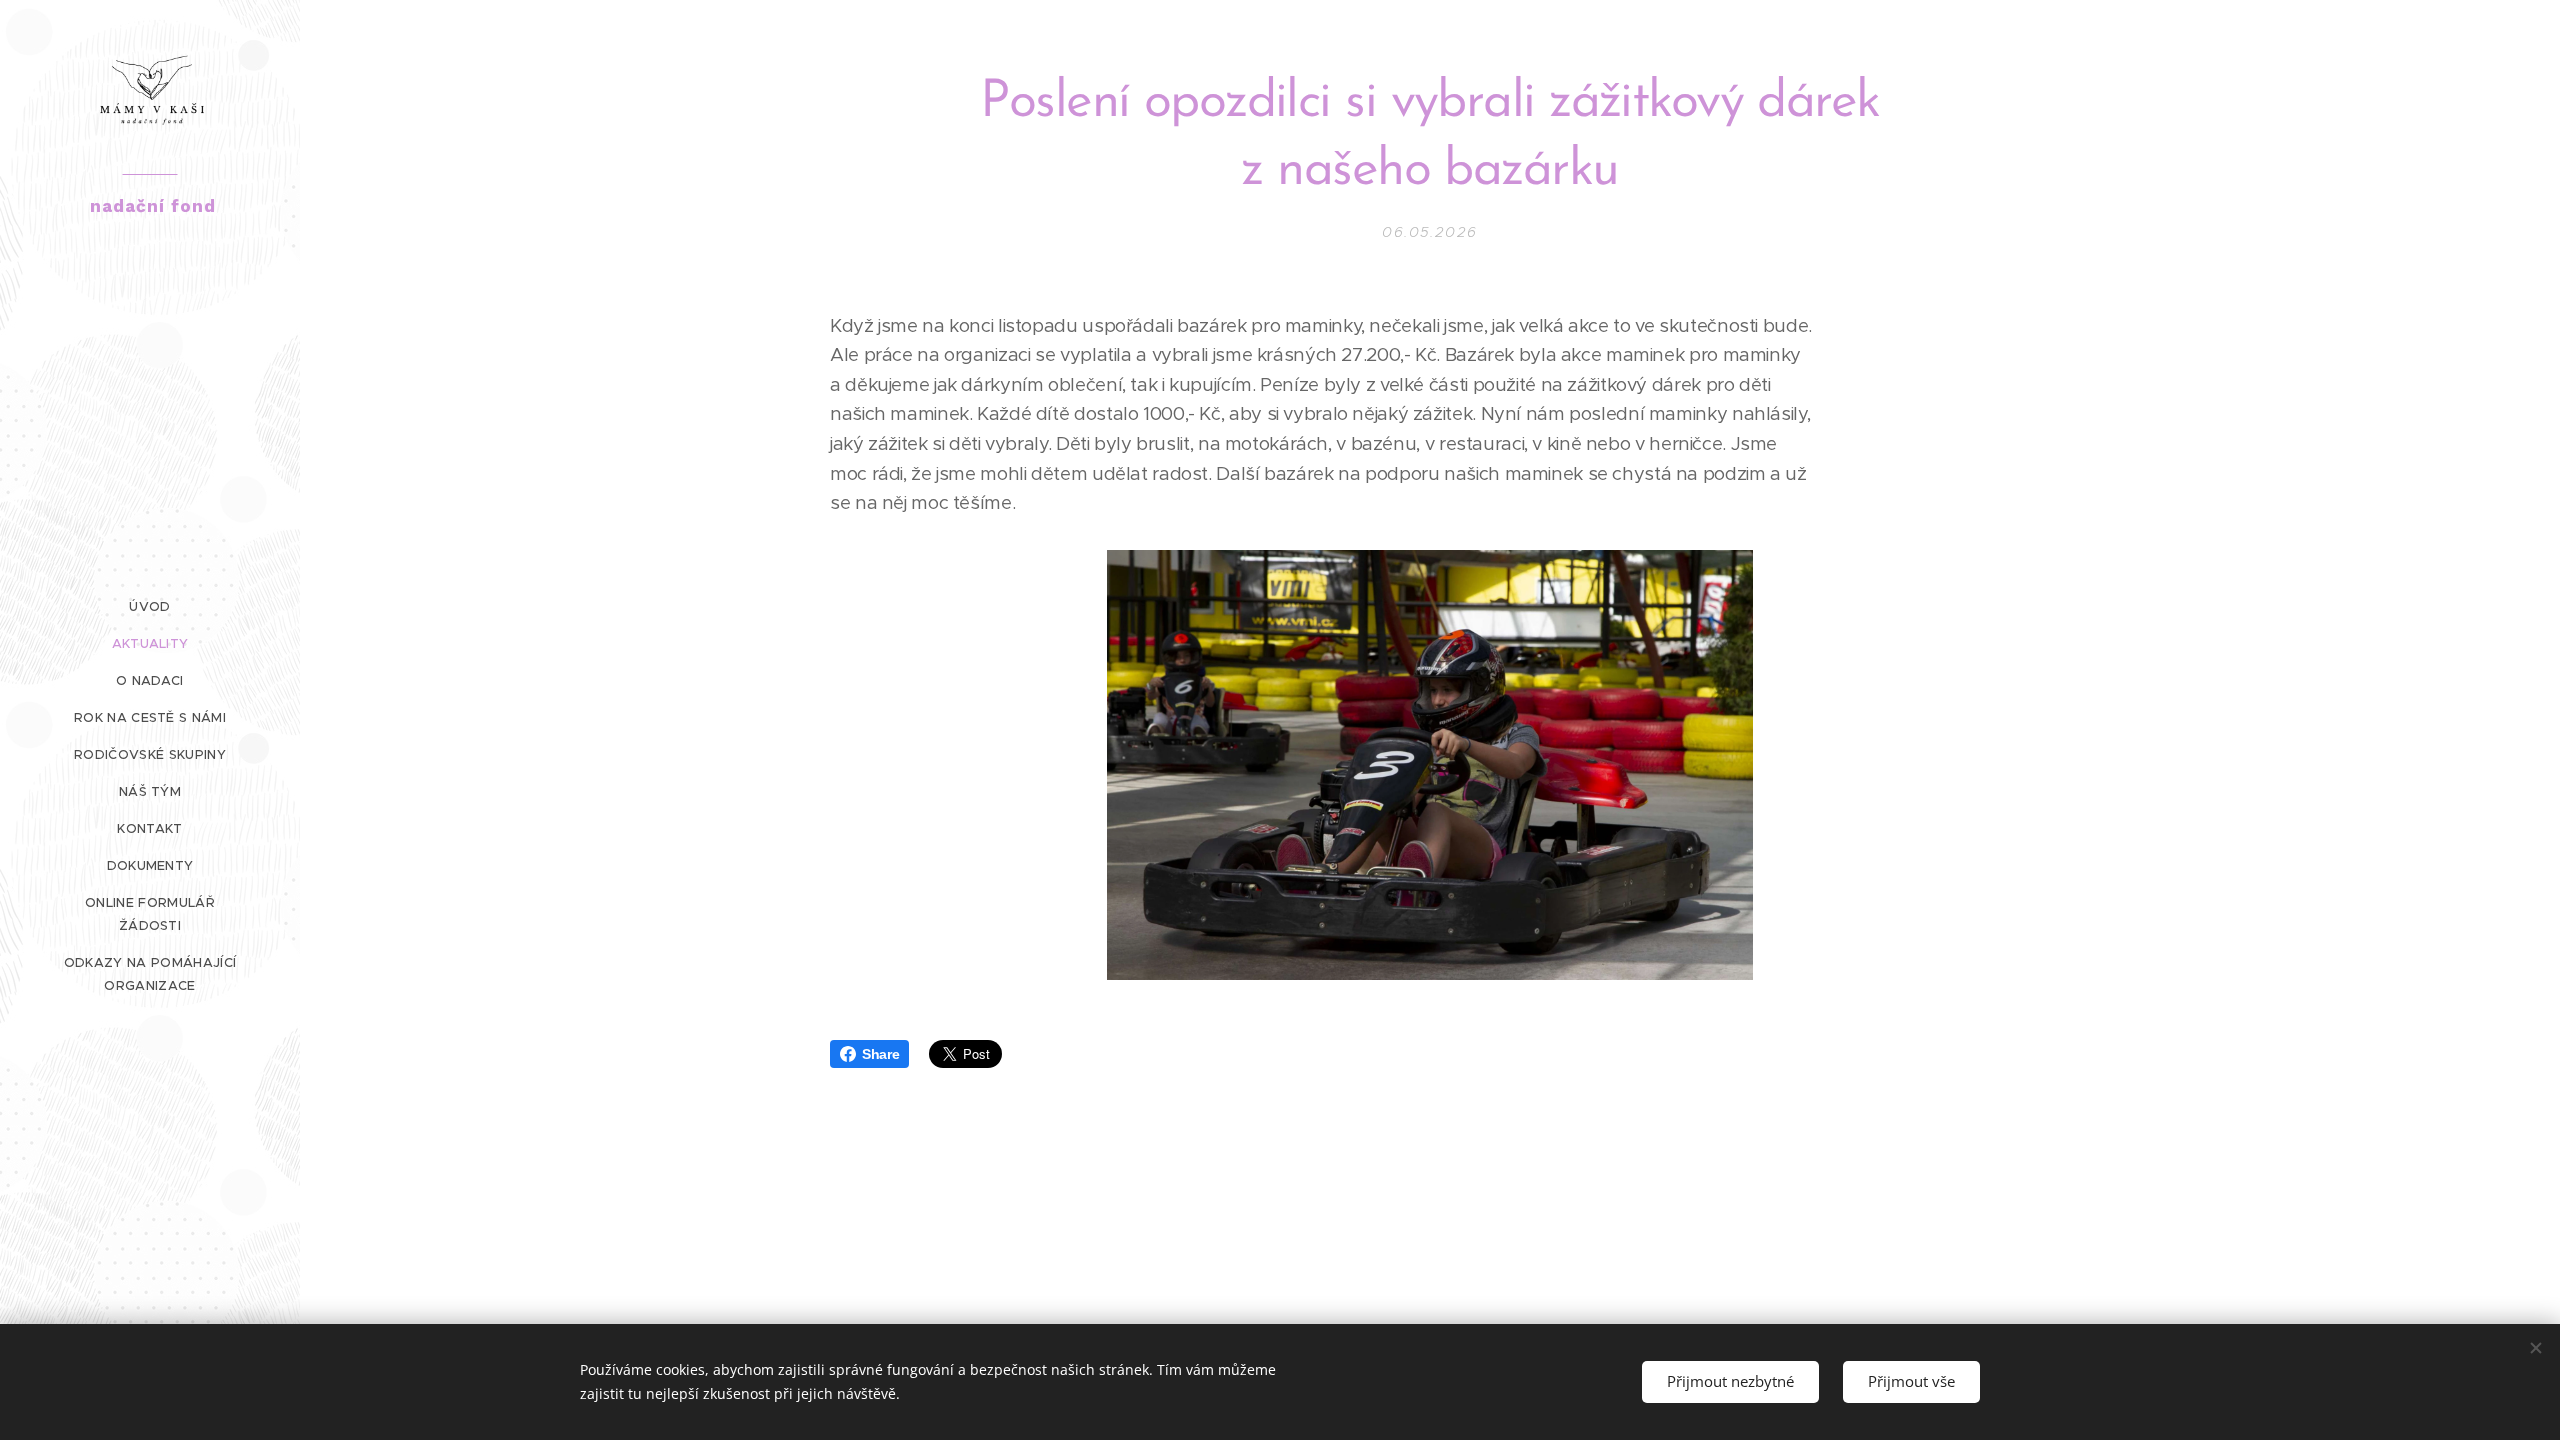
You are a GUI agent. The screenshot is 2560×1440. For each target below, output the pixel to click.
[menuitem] (150, 606)
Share (880, 1054)
